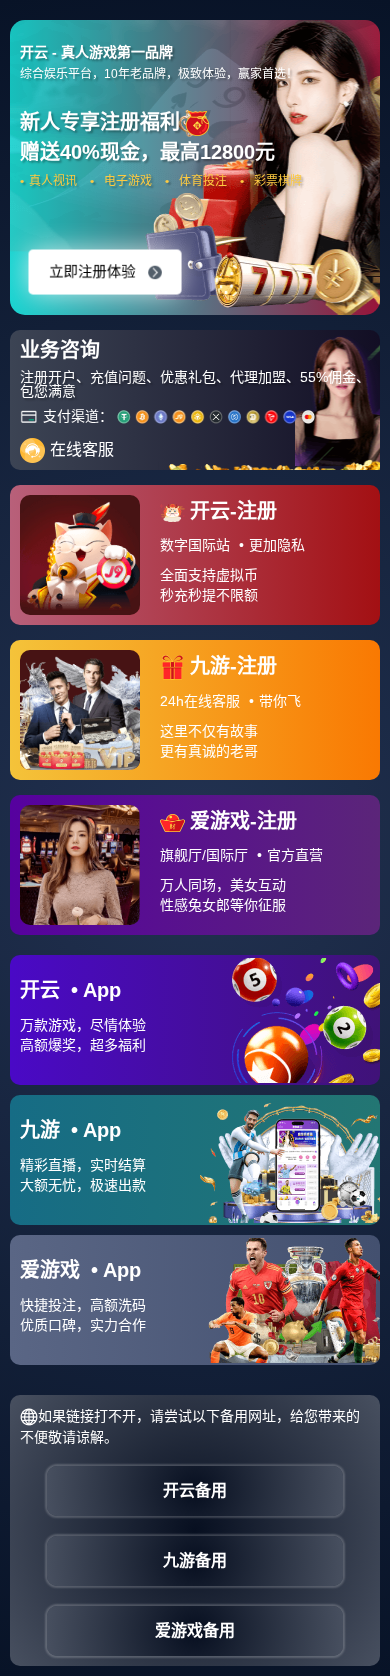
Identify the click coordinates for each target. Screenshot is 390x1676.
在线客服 (82, 449)
